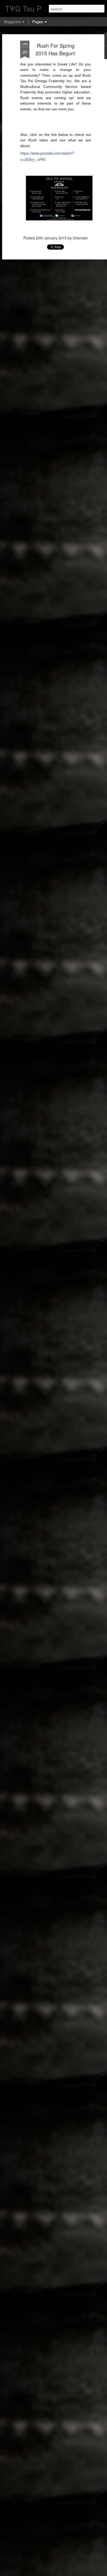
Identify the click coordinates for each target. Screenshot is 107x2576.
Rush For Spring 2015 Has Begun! (56, 49)
